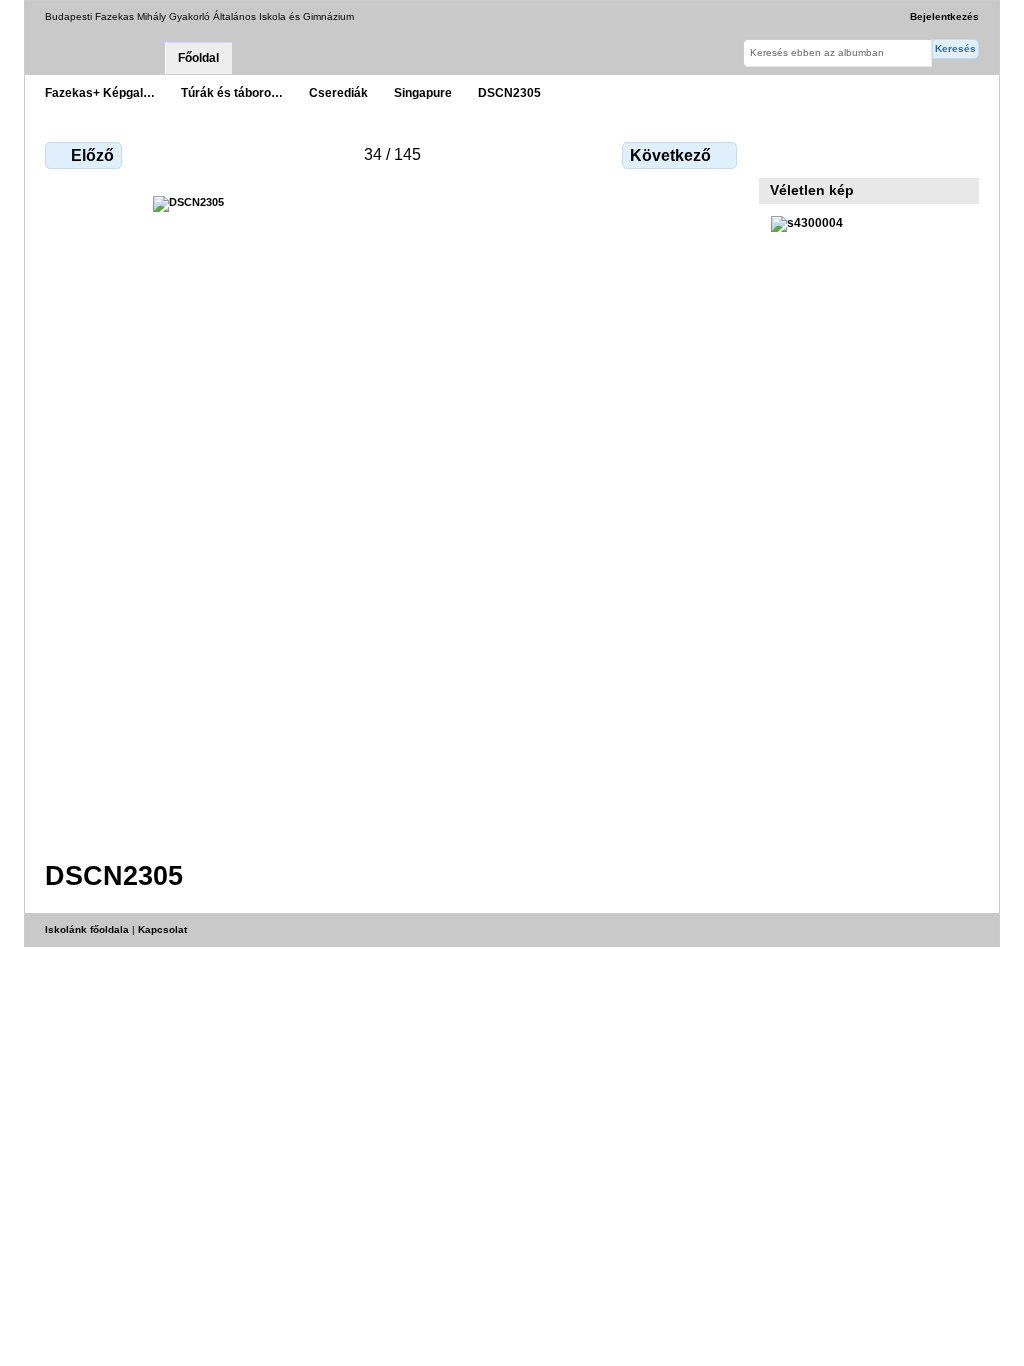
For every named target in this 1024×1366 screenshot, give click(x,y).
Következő (670, 155)
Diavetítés (824, 153)
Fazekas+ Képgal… (100, 92)
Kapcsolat (162, 929)
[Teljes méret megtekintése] (393, 516)
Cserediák (338, 92)
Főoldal (198, 58)
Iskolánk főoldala (87, 929)
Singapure (423, 92)
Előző (92, 155)
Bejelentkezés (944, 16)
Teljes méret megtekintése (781, 153)
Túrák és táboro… (232, 92)
